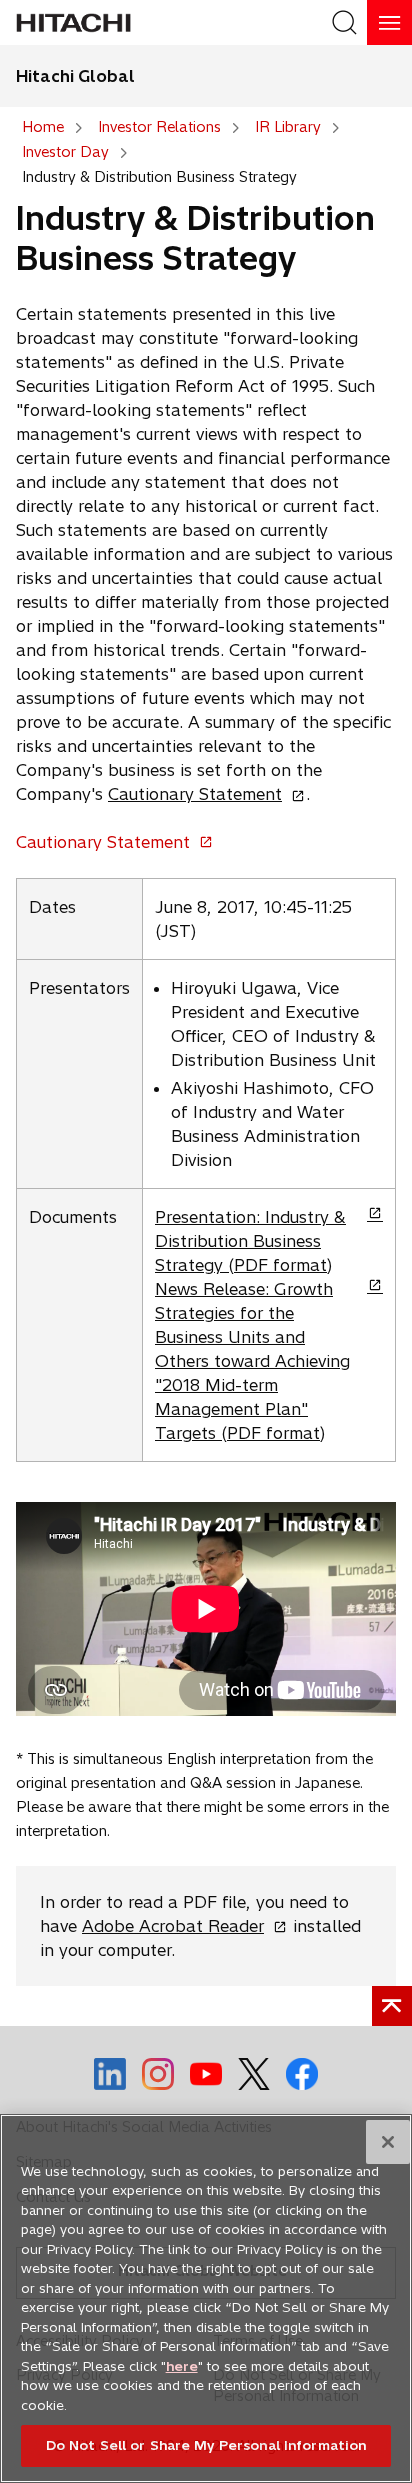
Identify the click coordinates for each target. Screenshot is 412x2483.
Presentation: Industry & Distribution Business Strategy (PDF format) (250, 1241)
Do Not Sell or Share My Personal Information (206, 2445)
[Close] (388, 2142)
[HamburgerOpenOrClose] (389, 22)
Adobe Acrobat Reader (179, 1926)
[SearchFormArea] (344, 22)
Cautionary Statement (201, 794)
